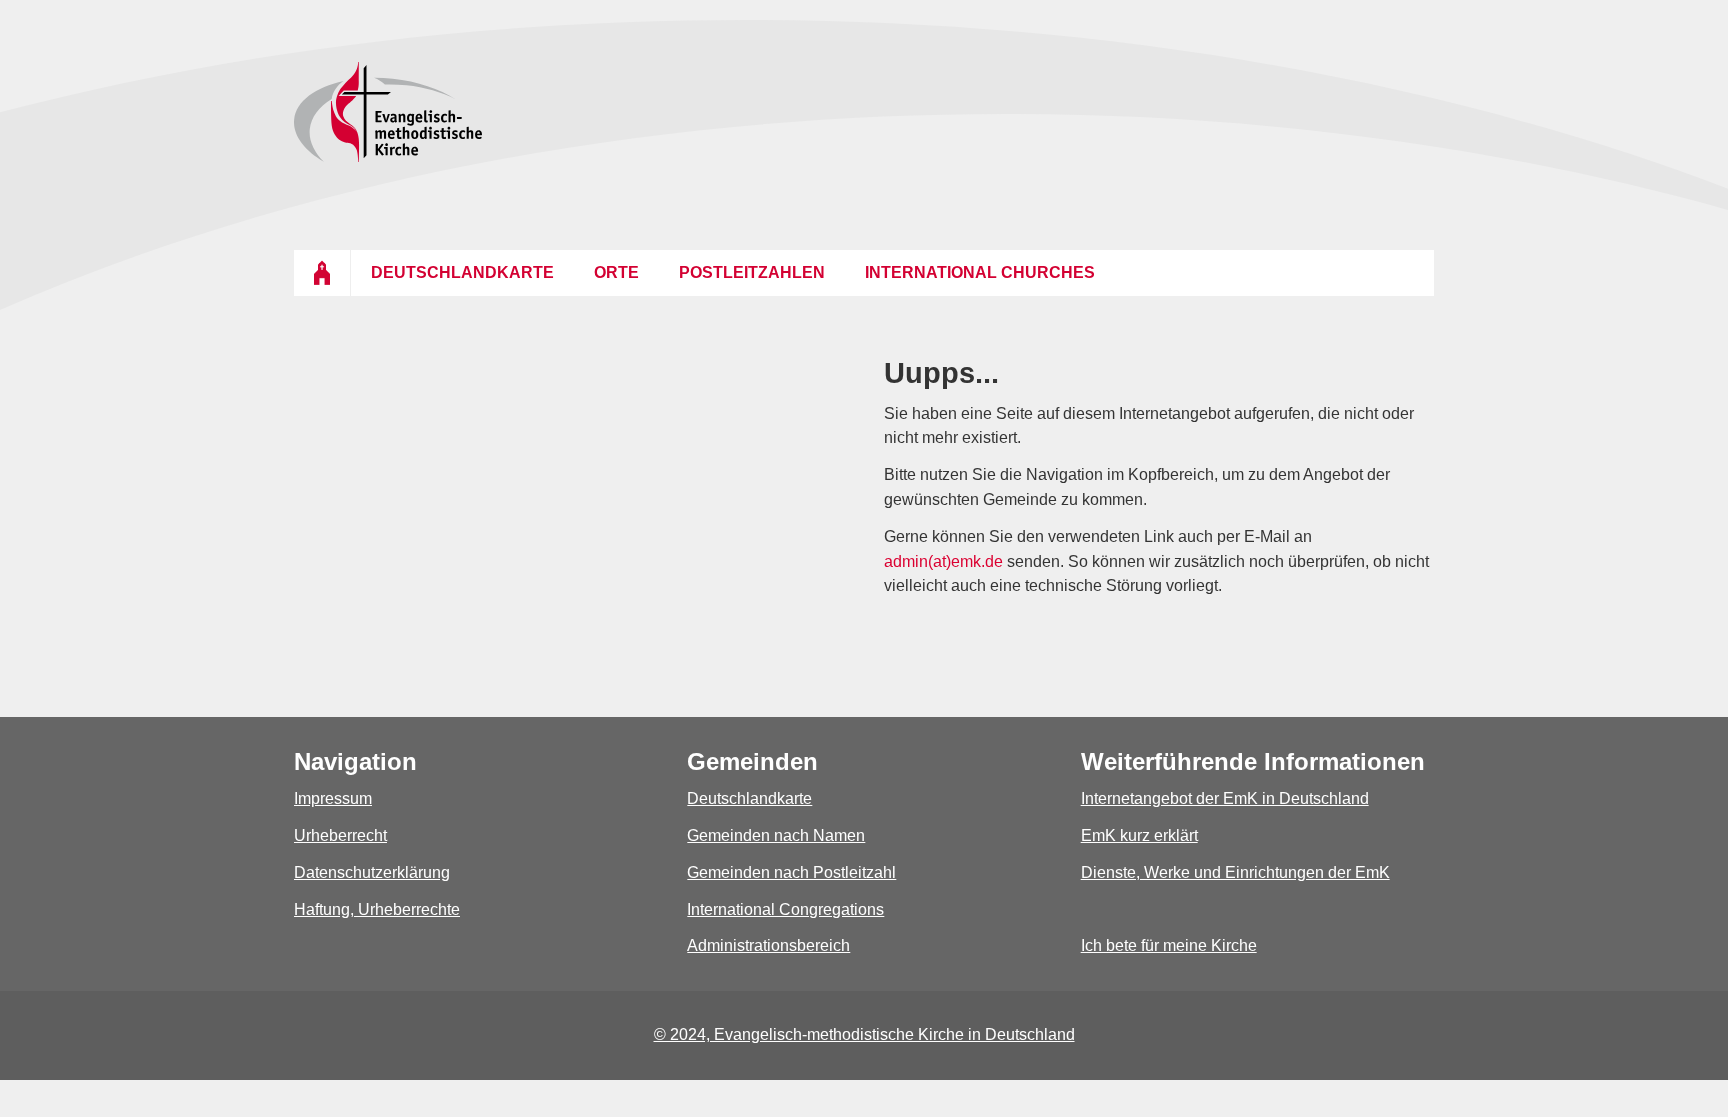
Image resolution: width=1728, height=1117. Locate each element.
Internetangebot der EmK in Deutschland (1225, 798)
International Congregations (785, 909)
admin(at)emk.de (943, 561)
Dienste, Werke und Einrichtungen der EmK (1235, 872)
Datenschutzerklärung (372, 872)
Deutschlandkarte (749, 798)
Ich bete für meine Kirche (1169, 945)
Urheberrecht (340, 835)
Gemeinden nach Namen (776, 835)
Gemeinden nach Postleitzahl (791, 872)
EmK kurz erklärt (1139, 835)
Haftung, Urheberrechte (377, 909)
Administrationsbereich (768, 945)
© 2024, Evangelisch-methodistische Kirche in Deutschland (864, 1034)
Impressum (333, 798)
